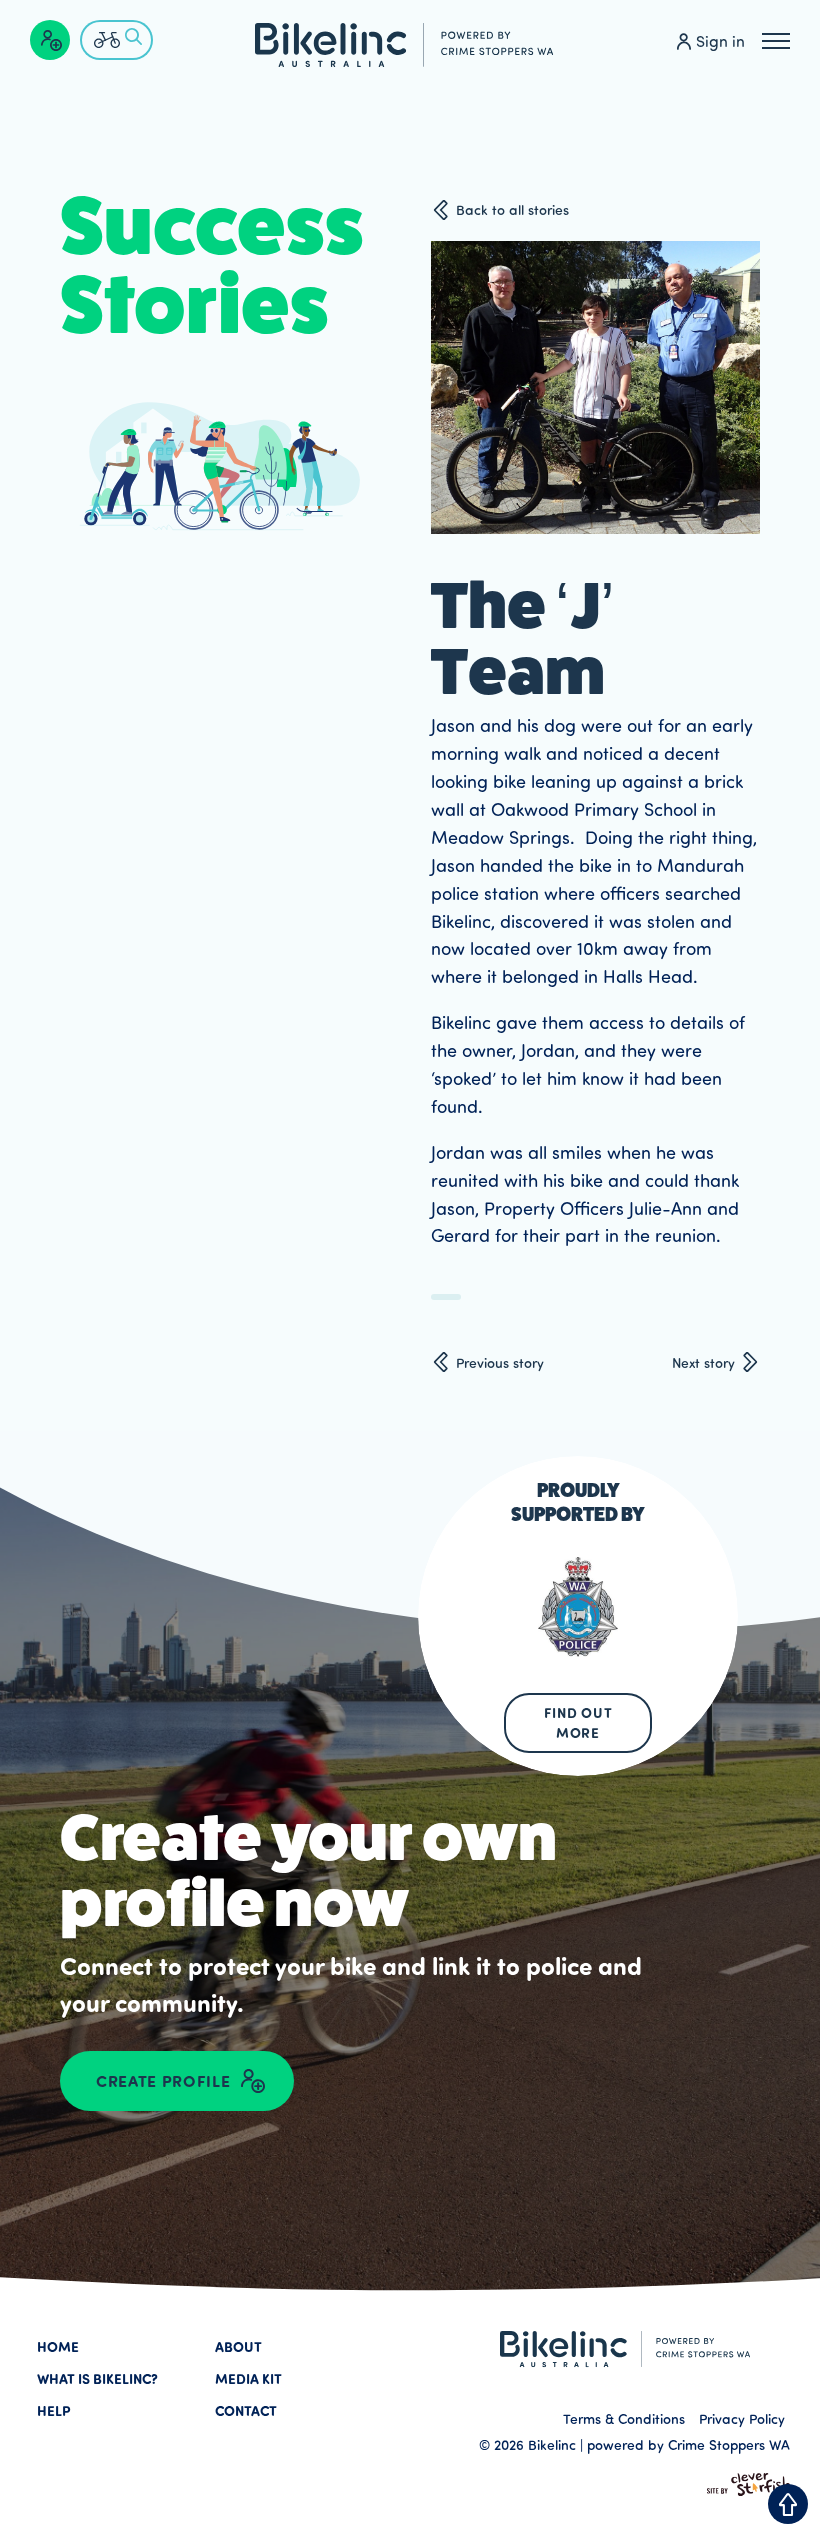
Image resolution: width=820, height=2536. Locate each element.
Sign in (720, 41)
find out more (578, 1722)
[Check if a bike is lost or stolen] (116, 40)
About (238, 2346)
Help (54, 2410)
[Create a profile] (50, 40)
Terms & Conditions (624, 2418)
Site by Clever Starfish (748, 2484)
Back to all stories (512, 209)
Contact (246, 2410)
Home (58, 2346)
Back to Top (788, 2504)
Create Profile (163, 2080)
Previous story (500, 1362)
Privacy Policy (742, 2418)
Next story (703, 1362)
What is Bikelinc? (97, 2378)
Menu (776, 40)
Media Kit (248, 2378)
